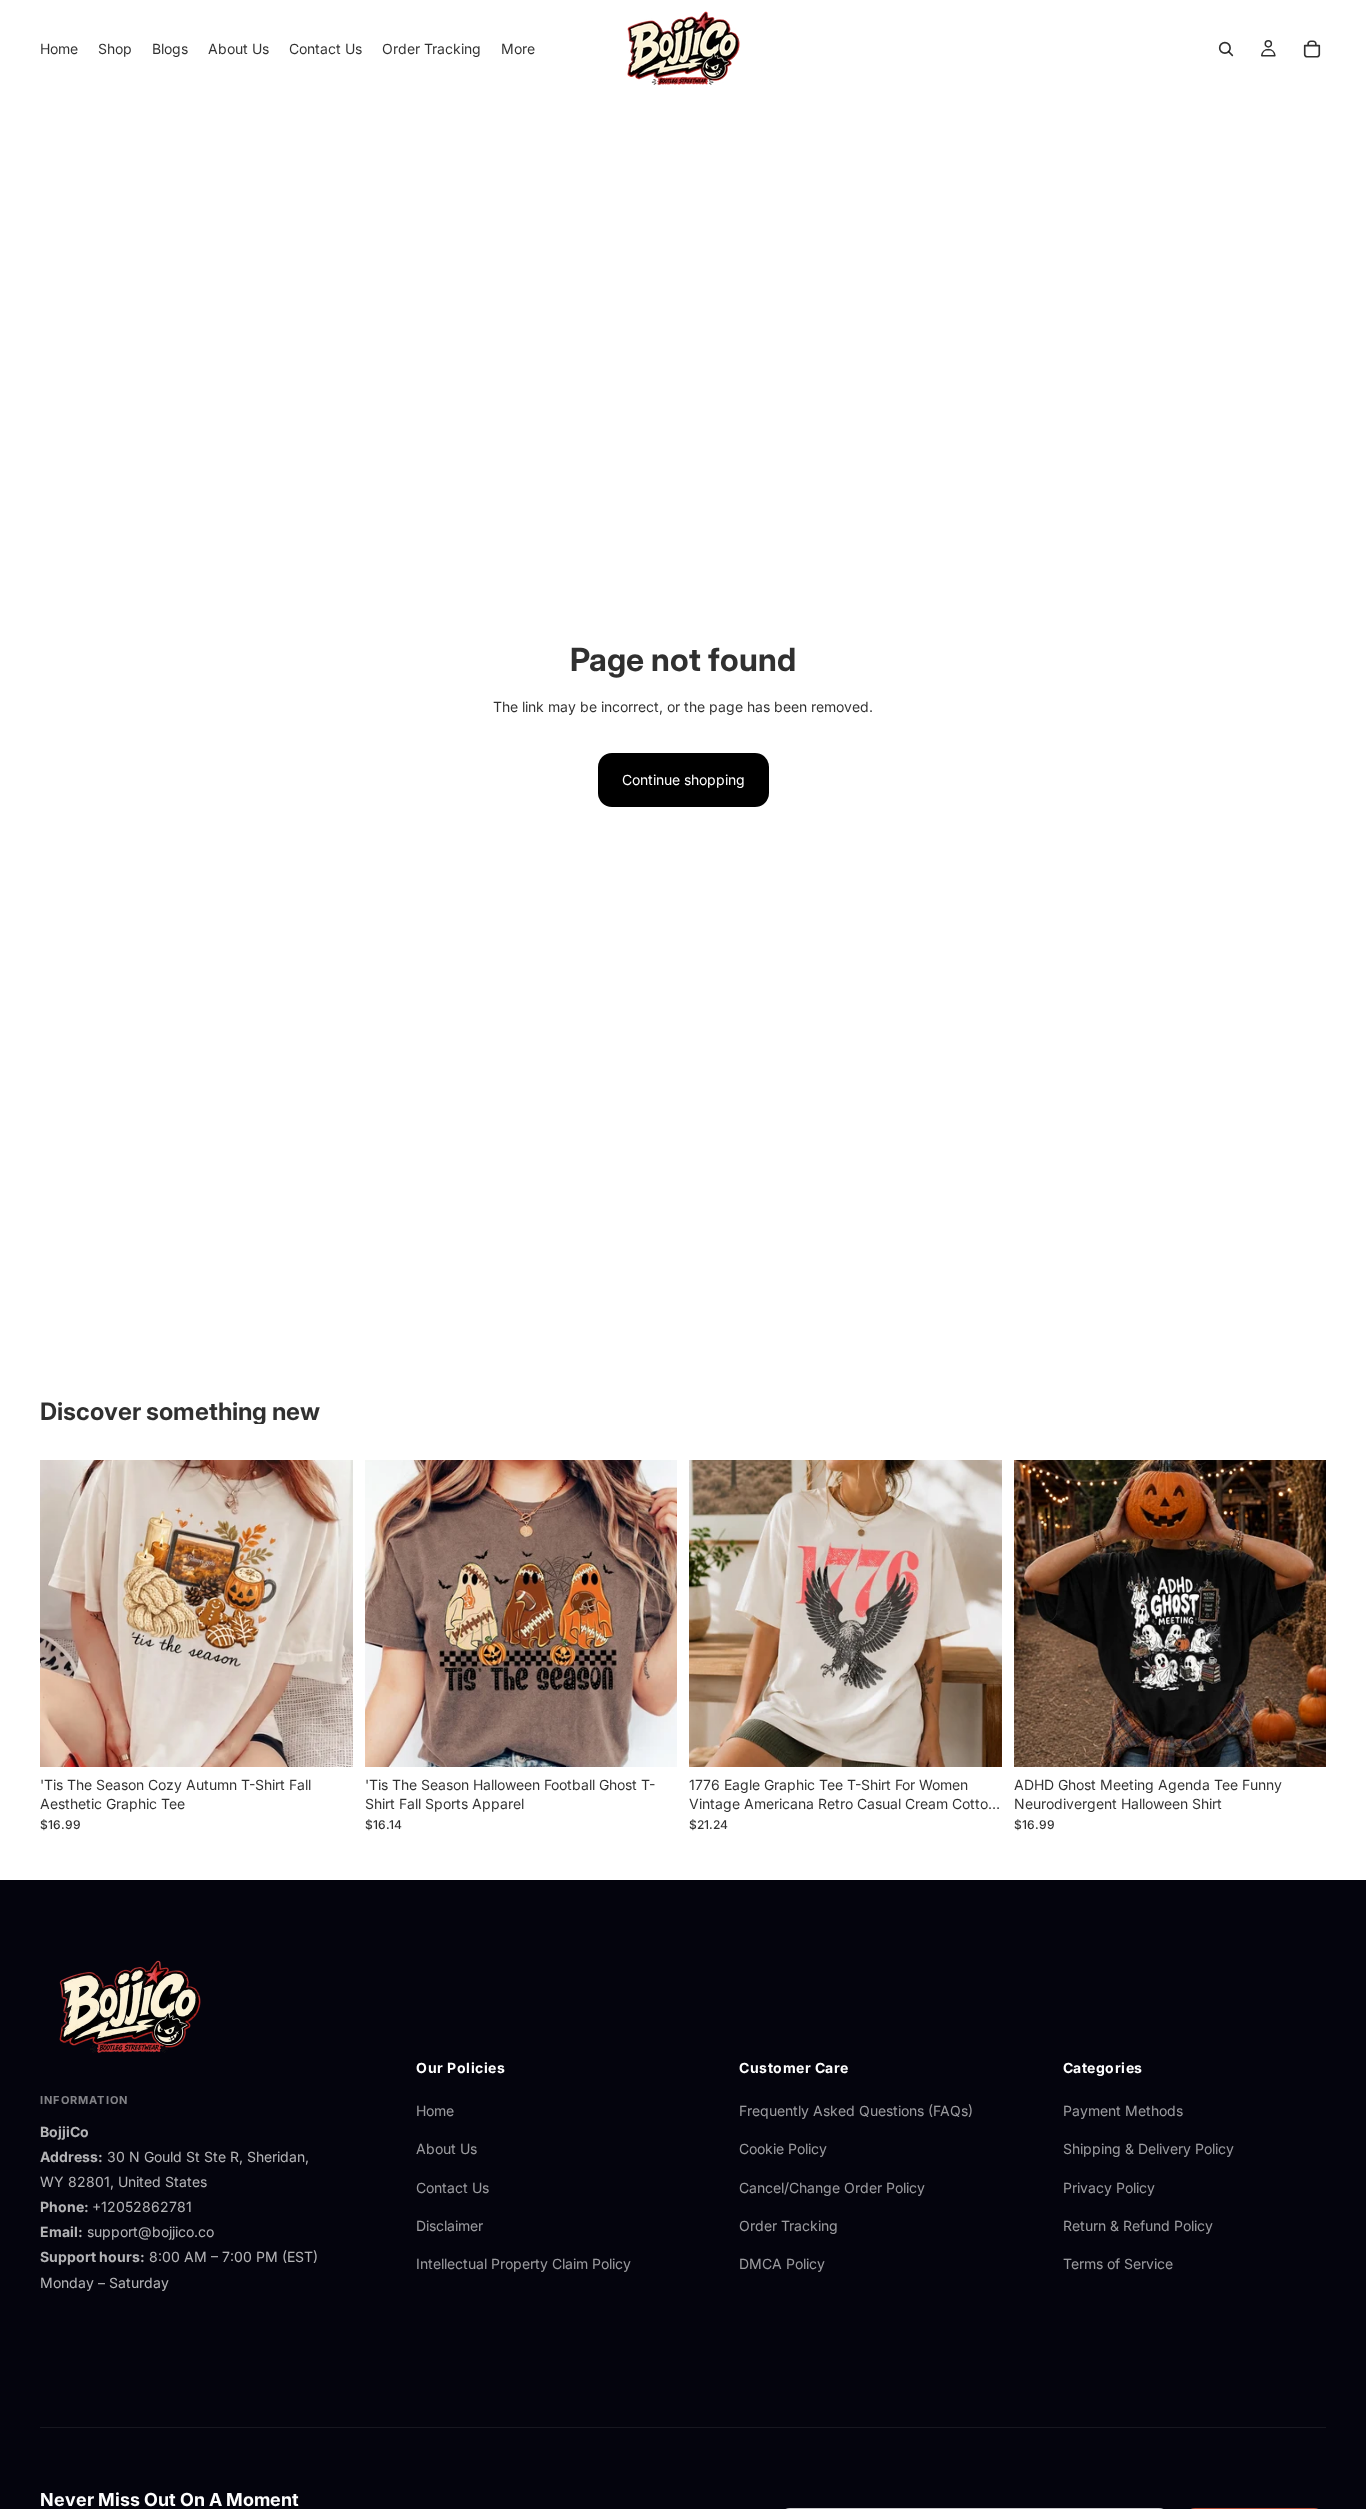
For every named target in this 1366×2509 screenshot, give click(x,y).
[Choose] (322, 1736)
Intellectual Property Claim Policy (523, 2263)
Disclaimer (449, 2225)
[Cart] (1312, 49)
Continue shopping (683, 779)
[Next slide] (323, 1613)
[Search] (1226, 49)
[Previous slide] (70, 1613)
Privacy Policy (1109, 2187)
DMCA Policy (782, 2263)
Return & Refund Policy (1138, 2225)
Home (435, 2110)
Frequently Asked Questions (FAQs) (856, 2110)
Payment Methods (1123, 2110)
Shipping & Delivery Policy (1148, 2148)
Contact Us (452, 2187)
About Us (446, 2148)
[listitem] (518, 48)
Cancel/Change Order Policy (832, 2187)
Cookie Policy (783, 2148)
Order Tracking (788, 2225)
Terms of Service (1118, 2263)
